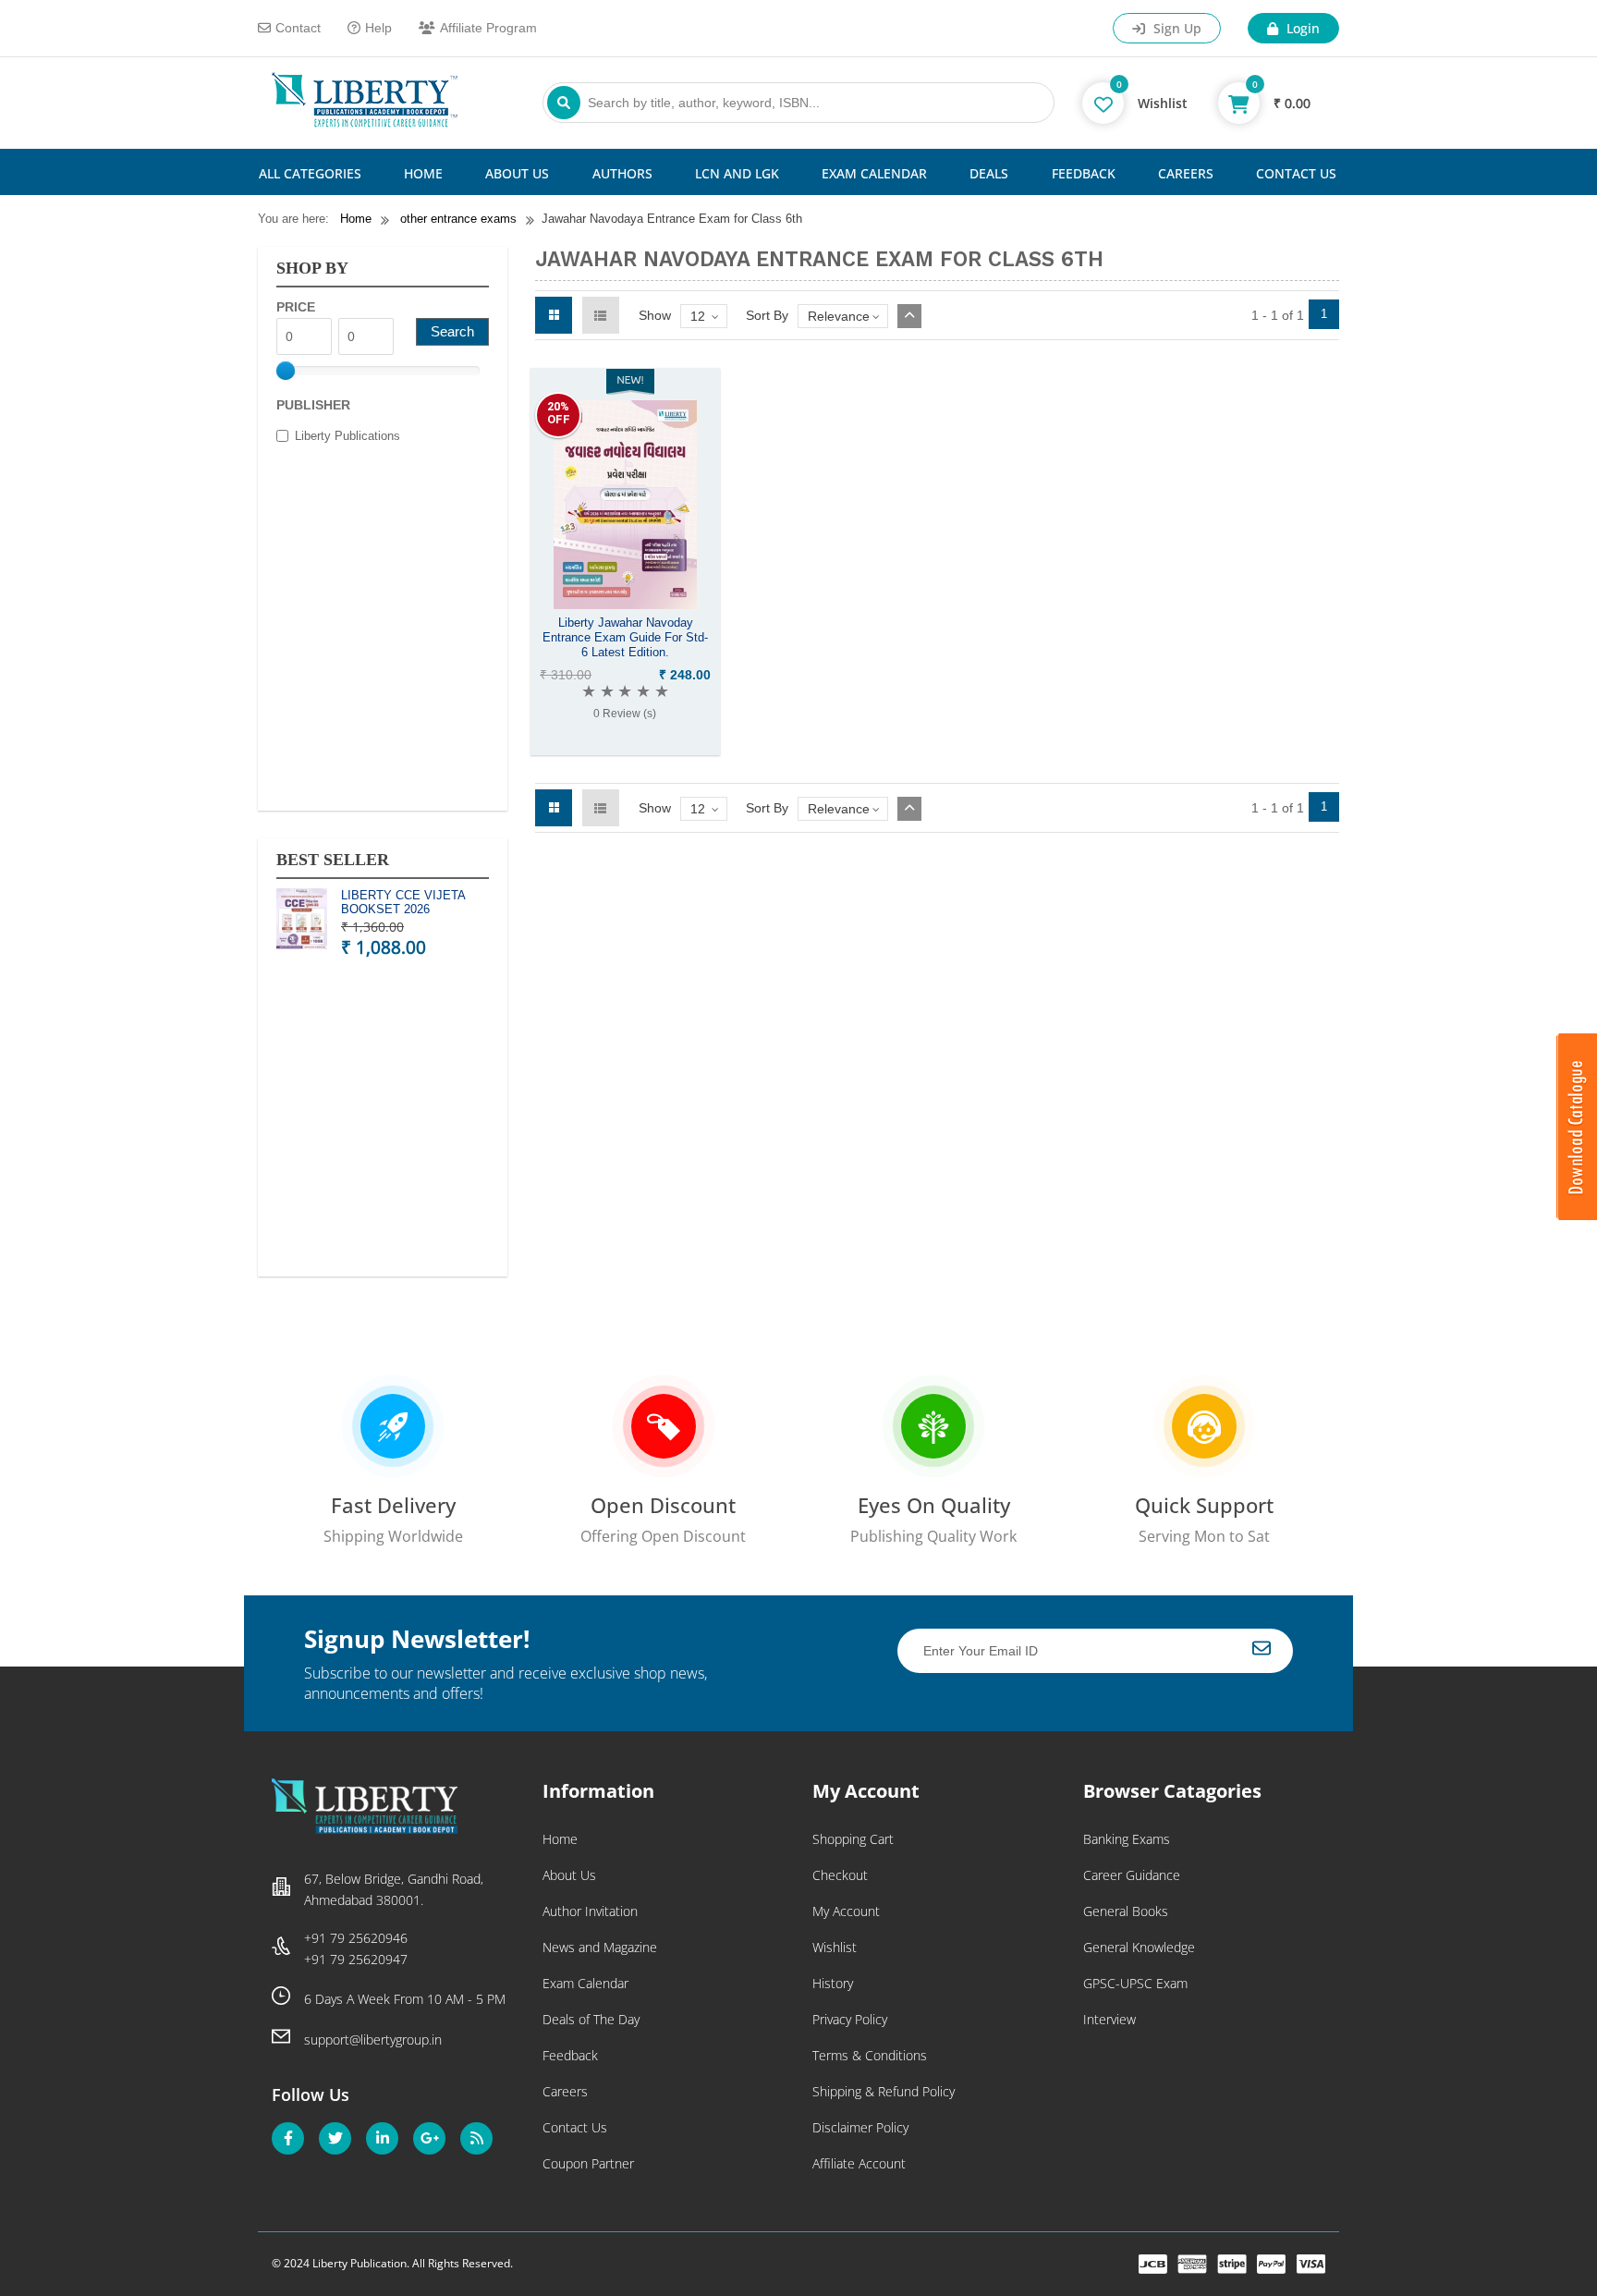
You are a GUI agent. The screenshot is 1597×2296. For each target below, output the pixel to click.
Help (378, 28)
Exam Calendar (874, 173)
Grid (554, 315)
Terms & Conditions (870, 2055)
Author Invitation (590, 1911)
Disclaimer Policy (860, 2127)
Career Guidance (1132, 1875)
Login (1301, 28)
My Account (846, 1911)
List (601, 315)
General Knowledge (1139, 1947)
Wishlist (835, 1947)
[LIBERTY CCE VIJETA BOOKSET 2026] (302, 922)
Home (423, 173)
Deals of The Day (591, 2019)
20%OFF (559, 413)
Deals (989, 173)
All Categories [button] (310, 173)
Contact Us (1296, 173)
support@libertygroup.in (373, 2040)
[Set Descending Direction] (909, 316)
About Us (517, 173)
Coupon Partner (588, 2163)
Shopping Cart (853, 1839)
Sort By (767, 315)
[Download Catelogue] (1577, 1215)
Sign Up (1176, 28)
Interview (1109, 2019)
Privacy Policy (850, 2019)
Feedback (1084, 173)
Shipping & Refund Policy (884, 2091)
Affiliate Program (488, 28)
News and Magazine (600, 1947)
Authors (622, 173)
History (833, 1983)
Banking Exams (1127, 1839)
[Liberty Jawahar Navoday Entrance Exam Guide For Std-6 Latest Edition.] (625, 605)
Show (655, 315)
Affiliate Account (859, 2163)
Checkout (840, 1875)
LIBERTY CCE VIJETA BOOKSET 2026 (403, 903)
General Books (1126, 1911)
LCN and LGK (737, 173)
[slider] (286, 371)
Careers (1186, 173)
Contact (298, 28)
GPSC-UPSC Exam (1135, 1983)
